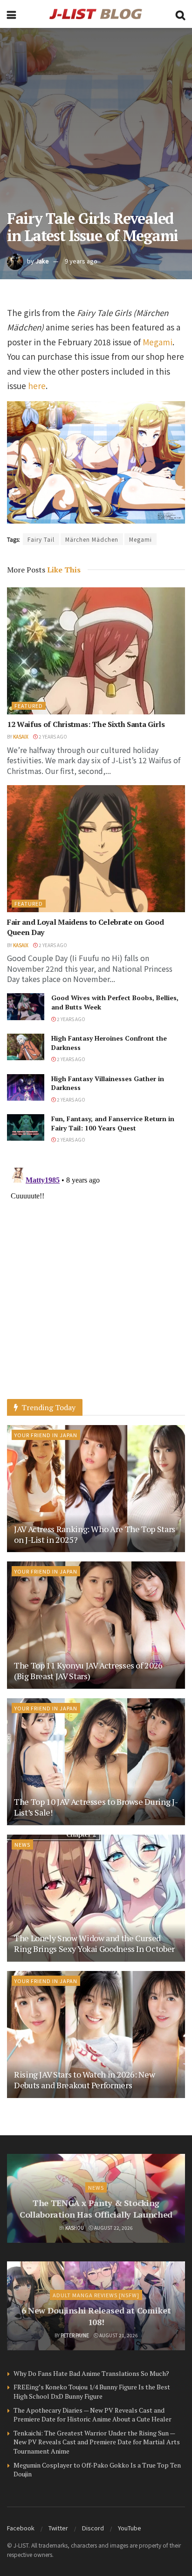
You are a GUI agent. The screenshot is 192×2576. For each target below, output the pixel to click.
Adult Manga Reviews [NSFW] (96, 2295)
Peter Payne (75, 2335)
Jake (42, 261)
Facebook (21, 2528)
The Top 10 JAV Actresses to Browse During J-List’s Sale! (96, 1807)
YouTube (130, 2528)
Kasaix (21, 736)
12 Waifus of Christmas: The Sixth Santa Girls (86, 724)
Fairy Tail (41, 539)
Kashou (75, 2228)
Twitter (58, 2528)
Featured (29, 706)
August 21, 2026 (118, 2335)
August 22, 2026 (113, 2228)
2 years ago (52, 736)
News (22, 1844)
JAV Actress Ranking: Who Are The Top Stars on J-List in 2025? (95, 1534)
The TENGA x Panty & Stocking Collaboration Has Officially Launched (96, 2209)
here (37, 386)
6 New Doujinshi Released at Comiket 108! (96, 2316)
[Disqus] (96, 1280)
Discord (93, 2528)
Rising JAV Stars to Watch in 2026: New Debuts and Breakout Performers (84, 2080)
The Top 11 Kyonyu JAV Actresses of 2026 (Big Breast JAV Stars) (88, 1671)
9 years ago (81, 261)
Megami (158, 342)
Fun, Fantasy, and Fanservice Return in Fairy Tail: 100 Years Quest (113, 1123)
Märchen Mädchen (92, 539)
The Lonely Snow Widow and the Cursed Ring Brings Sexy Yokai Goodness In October (94, 1943)
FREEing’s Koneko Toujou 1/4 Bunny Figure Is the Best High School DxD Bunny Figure (92, 2391)
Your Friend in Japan (46, 1435)
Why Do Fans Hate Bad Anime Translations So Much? (91, 2373)
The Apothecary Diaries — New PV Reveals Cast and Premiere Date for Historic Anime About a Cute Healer (93, 2415)
